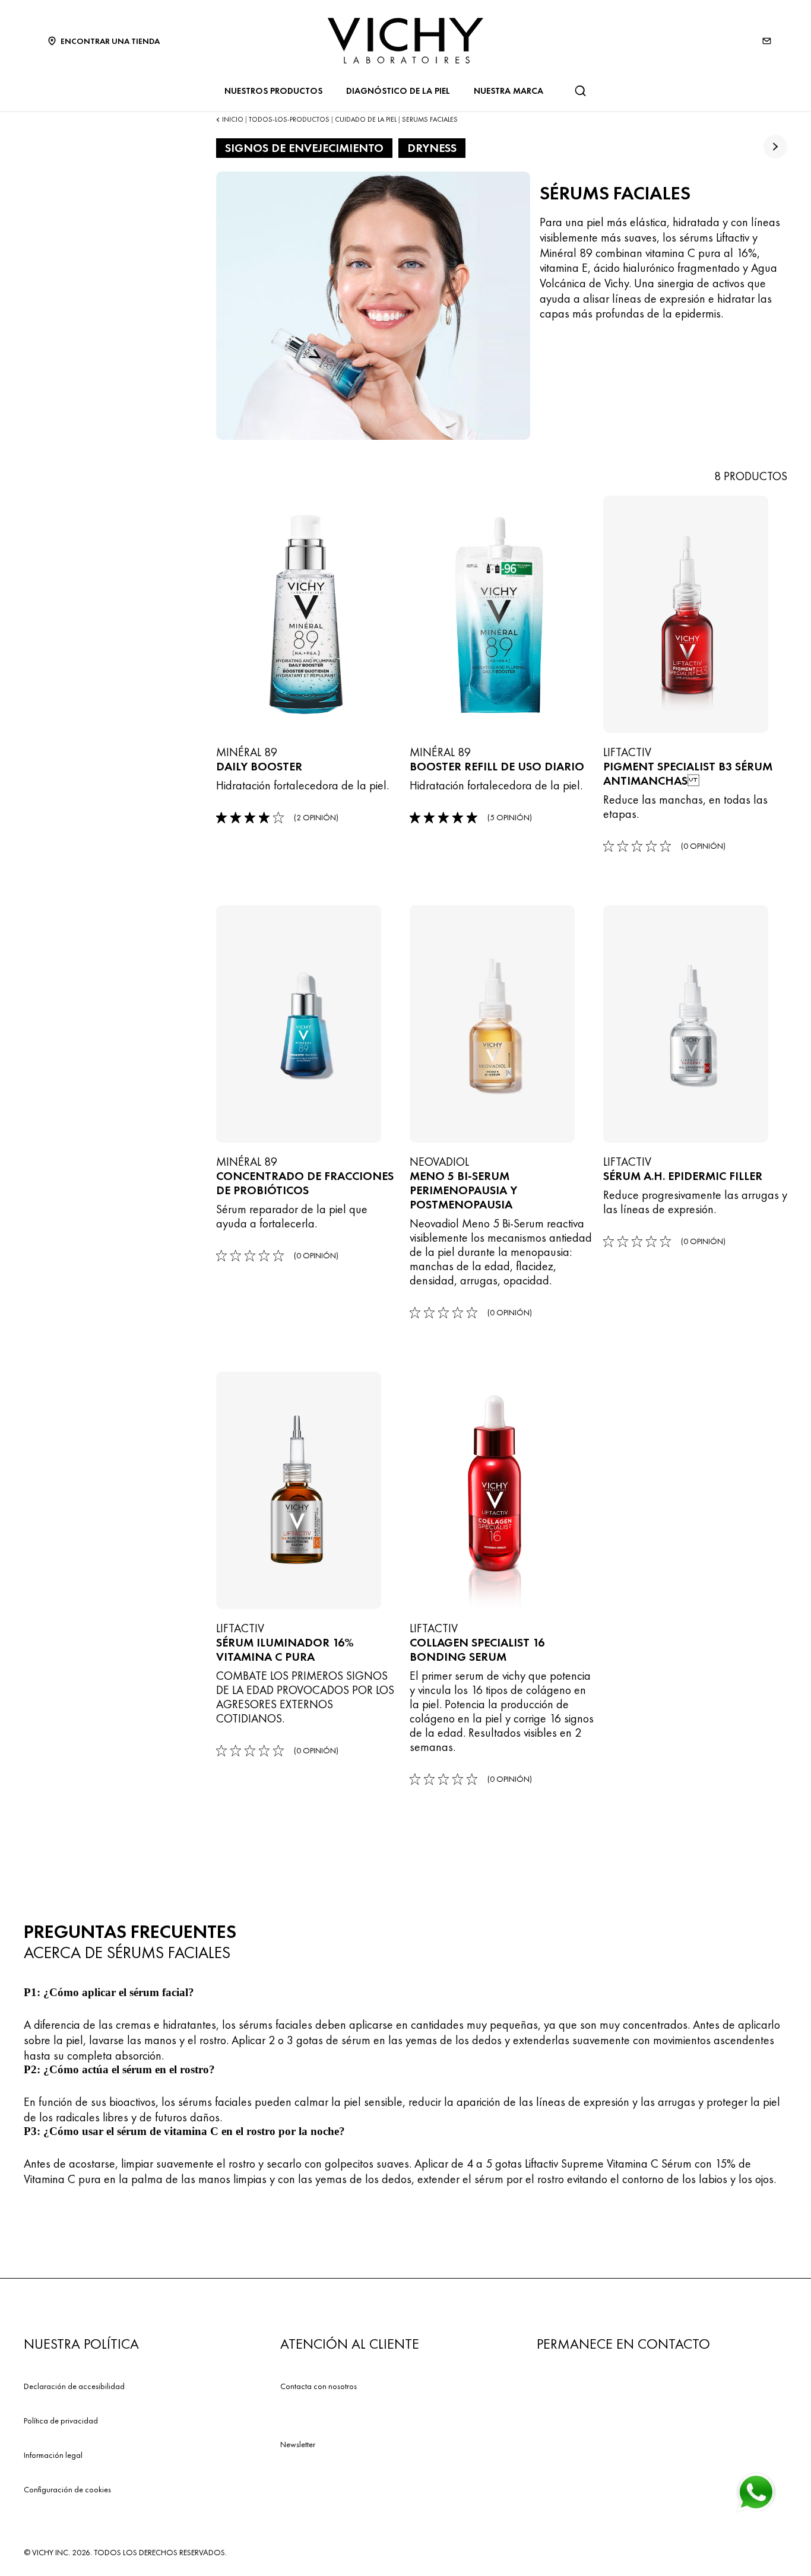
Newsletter (298, 2444)
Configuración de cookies (67, 2489)
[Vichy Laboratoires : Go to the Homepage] (405, 41)
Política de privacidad (61, 2420)
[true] (775, 147)
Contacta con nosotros (319, 2386)
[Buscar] (580, 91)
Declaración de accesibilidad (74, 2386)
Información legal (53, 2455)
